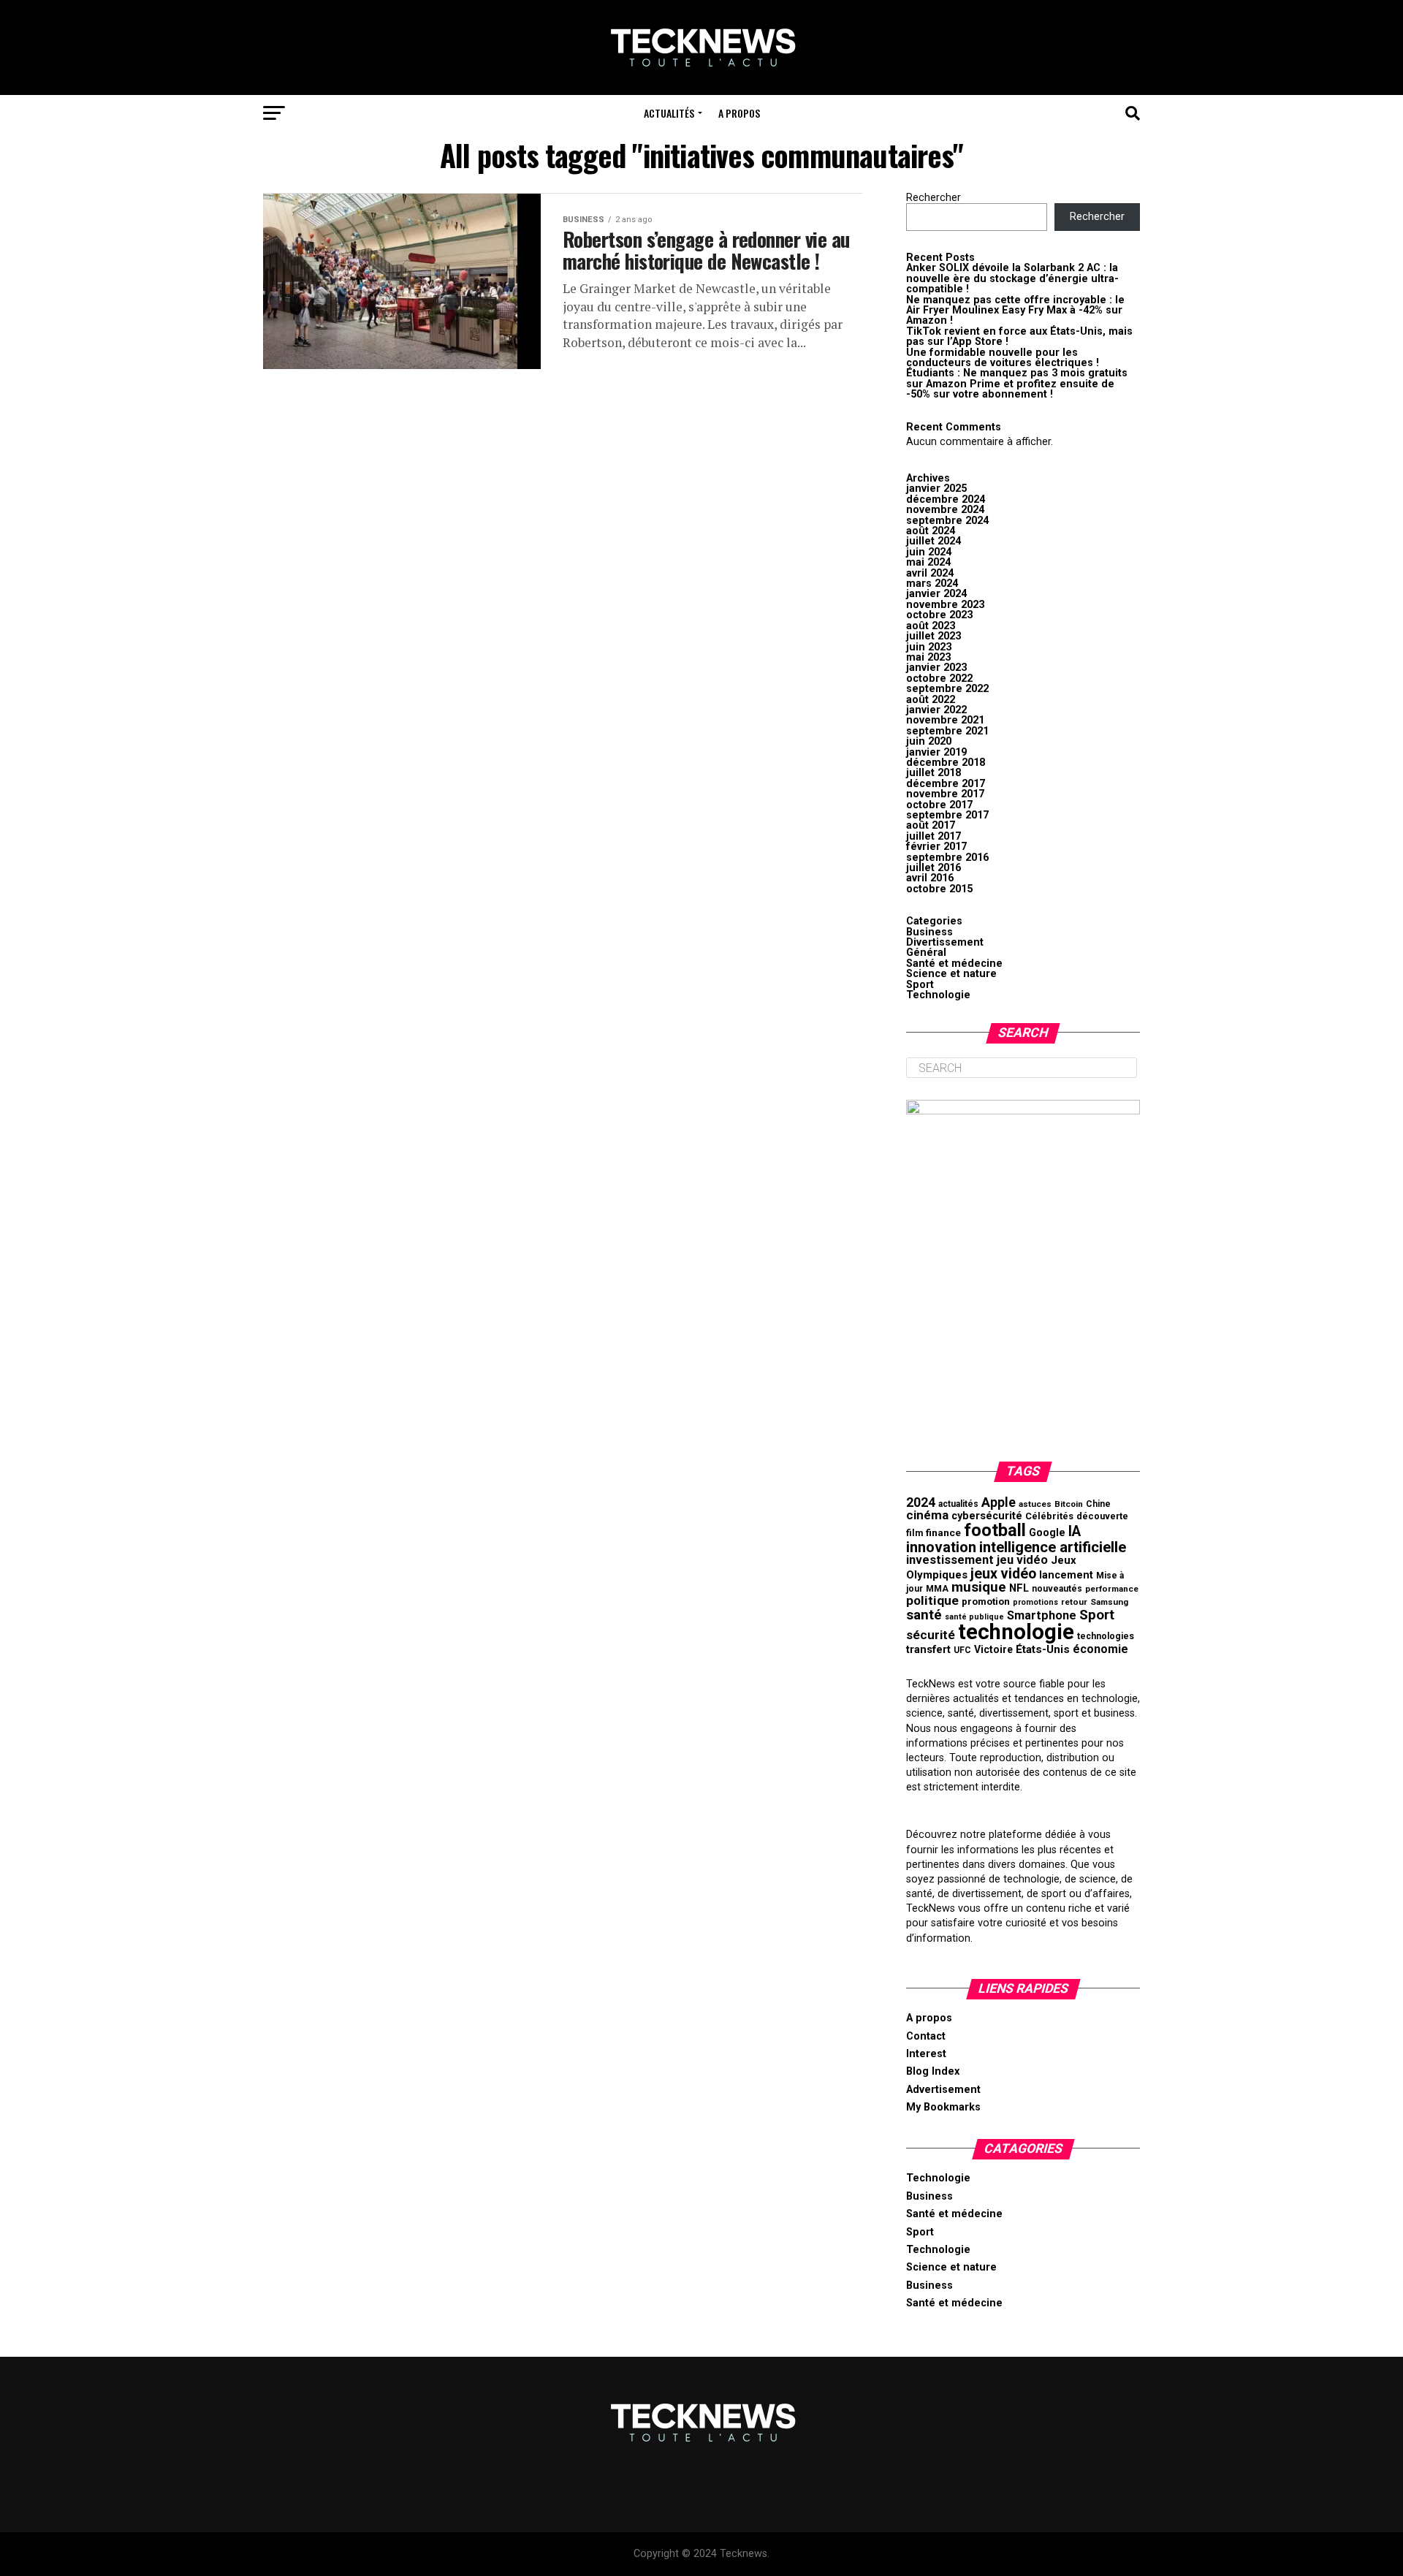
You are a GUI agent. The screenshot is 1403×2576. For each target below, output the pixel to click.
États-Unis (1043, 1649)
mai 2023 (928, 657)
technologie (1016, 1632)
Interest (926, 2054)
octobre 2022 (939, 679)
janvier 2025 (936, 489)
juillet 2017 (934, 836)
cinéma (927, 1515)
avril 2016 (930, 878)
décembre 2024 (946, 499)
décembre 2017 (946, 784)
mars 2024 (932, 584)
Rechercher (934, 198)
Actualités (669, 113)
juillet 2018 (934, 773)
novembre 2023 (945, 605)
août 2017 (931, 825)
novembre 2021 (945, 720)
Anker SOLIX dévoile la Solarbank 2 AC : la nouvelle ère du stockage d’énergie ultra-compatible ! (1012, 278)
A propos (739, 113)
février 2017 (936, 847)
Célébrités (1049, 1516)
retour (1074, 1602)
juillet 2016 (934, 868)
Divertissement (945, 942)
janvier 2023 (936, 668)
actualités (958, 1504)
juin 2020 (929, 741)
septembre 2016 (947, 858)
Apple (999, 1502)
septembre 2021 (947, 731)
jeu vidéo (1022, 1560)
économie (1100, 1649)
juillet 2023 (934, 636)
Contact (926, 2036)
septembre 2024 (947, 521)
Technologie (938, 995)
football (995, 1530)
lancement (1066, 1575)
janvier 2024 (936, 594)
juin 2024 (929, 552)
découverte (1102, 1516)
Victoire (993, 1649)
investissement (950, 1560)
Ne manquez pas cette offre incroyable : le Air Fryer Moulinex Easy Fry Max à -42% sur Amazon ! (1015, 311)
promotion (986, 1602)
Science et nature (951, 974)
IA (1075, 1531)
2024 (921, 1502)
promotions (1035, 1602)
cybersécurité (987, 1516)
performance (1112, 1589)
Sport (920, 985)
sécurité (931, 1635)
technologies (1106, 1636)
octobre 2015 (939, 889)
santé (924, 1615)
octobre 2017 (939, 805)
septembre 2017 (947, 815)
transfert (928, 1649)
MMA (937, 1589)
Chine (1098, 1504)
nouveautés (1057, 1589)
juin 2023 (929, 647)
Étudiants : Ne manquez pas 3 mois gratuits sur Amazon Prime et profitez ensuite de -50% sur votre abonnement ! (1017, 384)
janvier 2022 (936, 710)
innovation (941, 1547)
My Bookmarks (943, 2107)
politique (932, 1600)
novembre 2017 (945, 794)
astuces (1035, 1504)
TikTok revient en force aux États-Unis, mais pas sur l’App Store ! (1019, 337)
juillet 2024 (934, 541)
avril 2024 (930, 573)
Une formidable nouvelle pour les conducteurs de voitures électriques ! (1003, 358)
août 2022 (931, 700)
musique (979, 1587)
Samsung (1109, 1602)
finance (943, 1532)
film (915, 1533)
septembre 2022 (947, 689)
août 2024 (931, 531)
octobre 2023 (939, 615)
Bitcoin (1069, 1504)
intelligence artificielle (1053, 1547)
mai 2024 (928, 562)
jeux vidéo (1003, 1574)
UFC (962, 1650)
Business (929, 932)
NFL (1019, 1588)
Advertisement (943, 2090)
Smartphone (1042, 1615)
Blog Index (933, 2071)
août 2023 (931, 626)
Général (926, 953)
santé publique (974, 1617)
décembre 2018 (946, 763)
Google (1047, 1533)
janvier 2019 (936, 752)
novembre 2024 (945, 510)
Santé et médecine (954, 964)
